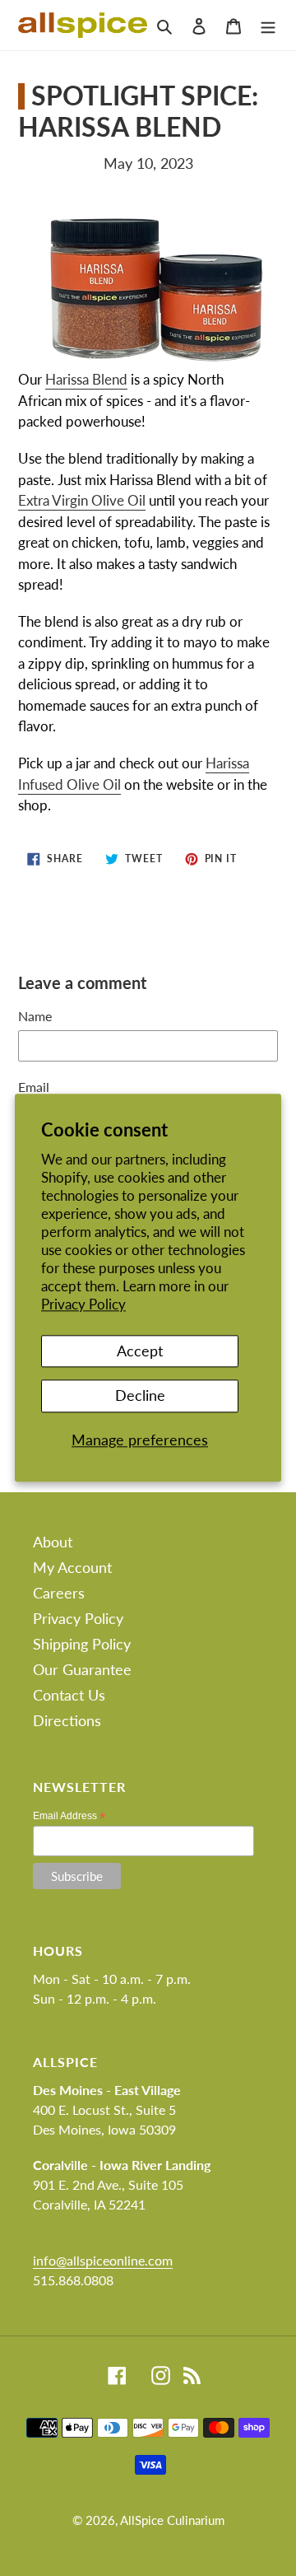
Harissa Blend (86, 379)
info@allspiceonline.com (103, 2260)
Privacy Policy (83, 1305)
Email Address (69, 1816)
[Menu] (268, 25)
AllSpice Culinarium (172, 2520)
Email (34, 1087)
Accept (140, 1351)
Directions (67, 1720)
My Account (72, 1567)
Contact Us (69, 1695)
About (53, 1542)
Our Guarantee (82, 1669)
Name (35, 1016)
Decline (140, 1395)
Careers (59, 1593)
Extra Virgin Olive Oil (82, 500)
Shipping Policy (82, 1644)
